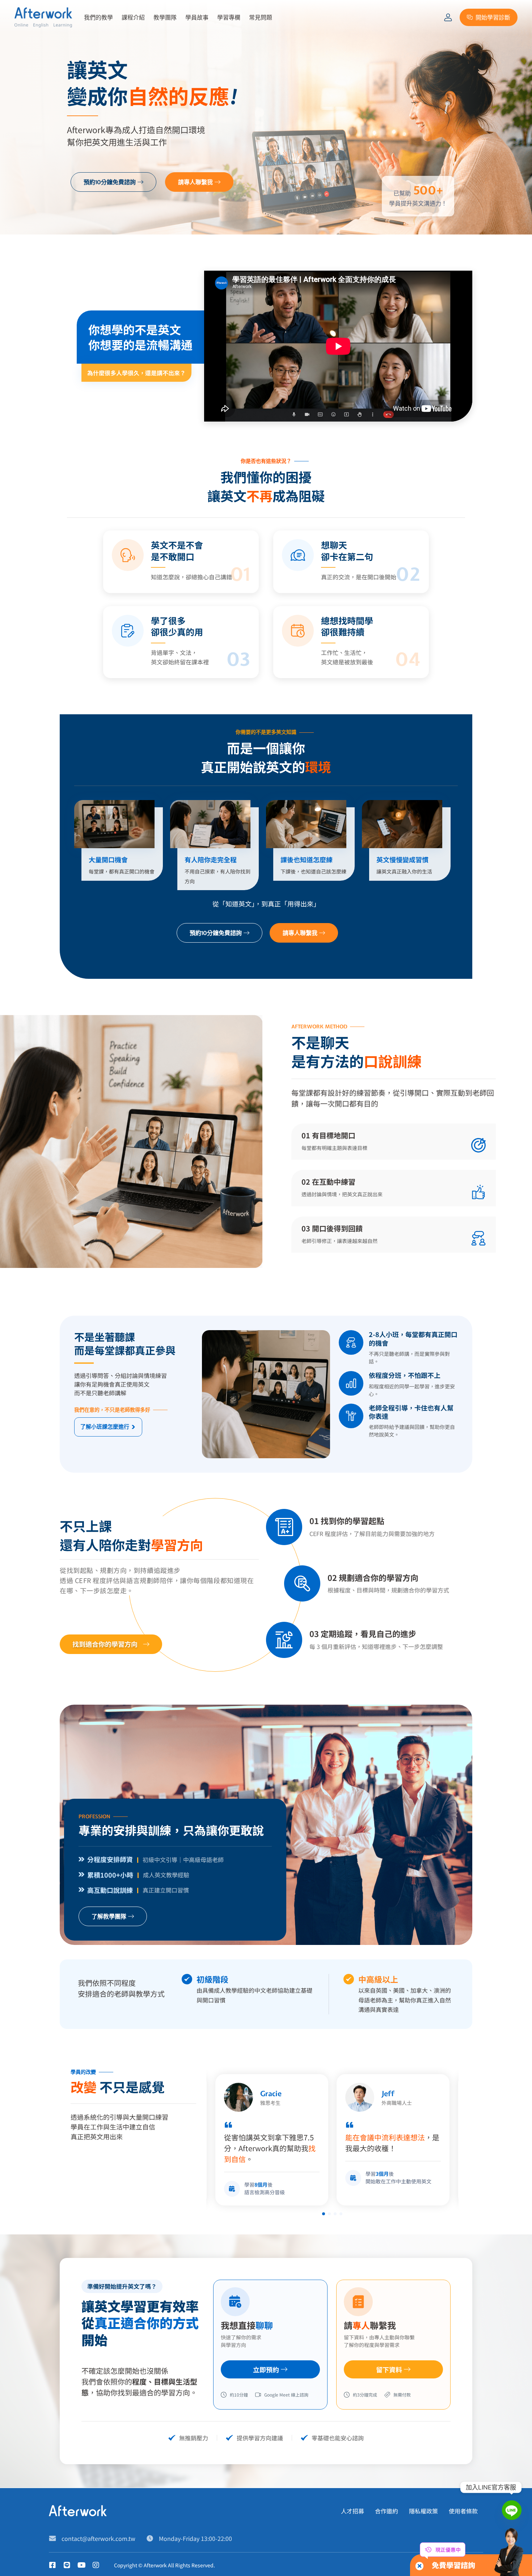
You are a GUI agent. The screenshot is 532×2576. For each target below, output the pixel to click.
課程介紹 (133, 17)
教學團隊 (165, 17)
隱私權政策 (423, 2511)
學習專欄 (229, 17)
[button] (324, 2214)
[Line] (512, 2510)
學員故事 (197, 17)
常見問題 (261, 17)
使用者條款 (463, 2511)
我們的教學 (98, 17)
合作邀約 (387, 2511)
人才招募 (352, 2511)
